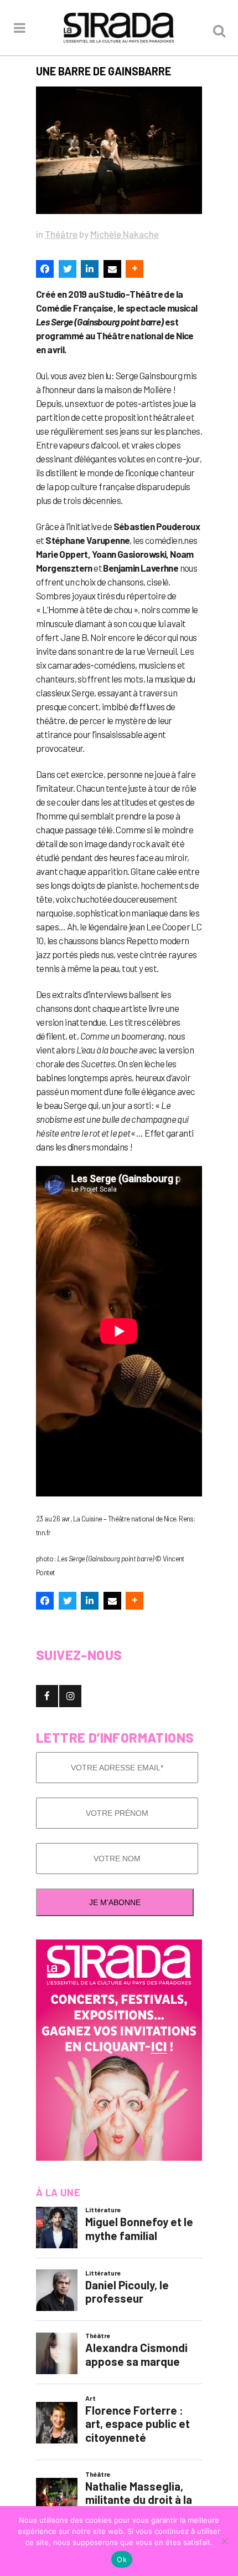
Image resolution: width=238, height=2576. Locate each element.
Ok (122, 2559)
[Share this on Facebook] (45, 269)
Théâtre (61, 234)
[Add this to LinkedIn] (90, 269)
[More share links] (134, 269)
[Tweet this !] (68, 269)
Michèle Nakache (125, 234)
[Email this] (112, 269)
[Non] (224, 2541)
